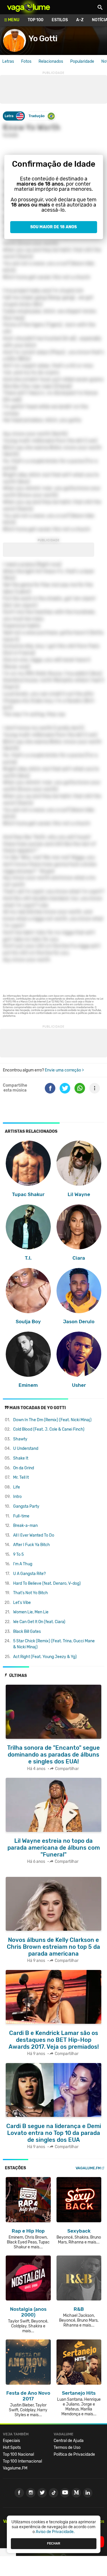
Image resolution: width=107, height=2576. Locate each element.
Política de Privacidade (74, 2454)
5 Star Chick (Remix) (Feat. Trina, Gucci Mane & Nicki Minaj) (54, 1644)
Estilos (60, 20)
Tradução (37, 116)
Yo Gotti (43, 39)
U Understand (26, 1449)
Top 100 (36, 20)
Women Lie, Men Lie (31, 1612)
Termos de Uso (67, 2448)
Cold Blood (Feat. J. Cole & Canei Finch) (49, 1429)
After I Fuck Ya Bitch (32, 1545)
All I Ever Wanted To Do (34, 1535)
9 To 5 (18, 1555)
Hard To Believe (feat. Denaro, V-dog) (47, 1583)
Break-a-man (25, 1526)
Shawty (20, 1439)
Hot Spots (12, 2448)
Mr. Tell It (21, 1477)
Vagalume (29, 7)
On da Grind (24, 1468)
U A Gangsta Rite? (29, 1574)
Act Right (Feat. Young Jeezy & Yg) (45, 1657)
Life (17, 1487)
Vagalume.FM (88, 2168)
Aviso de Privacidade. (55, 2532)
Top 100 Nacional (18, 2454)
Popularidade (82, 61)
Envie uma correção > (64, 1070)
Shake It (21, 1458)
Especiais (11, 2441)
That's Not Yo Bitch (31, 1593)
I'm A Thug (23, 1564)
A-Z (80, 20)
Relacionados (51, 61)
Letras (8, 61)
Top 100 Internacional (22, 2461)
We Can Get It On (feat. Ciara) (39, 1622)
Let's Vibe (22, 1603)
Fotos (26, 61)
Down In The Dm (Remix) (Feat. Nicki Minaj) (52, 1420)
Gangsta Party (26, 1506)
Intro (17, 1497)
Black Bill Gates (27, 1632)
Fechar (54, 2543)
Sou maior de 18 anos (53, 227)
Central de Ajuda (69, 2441)
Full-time (21, 1516)
